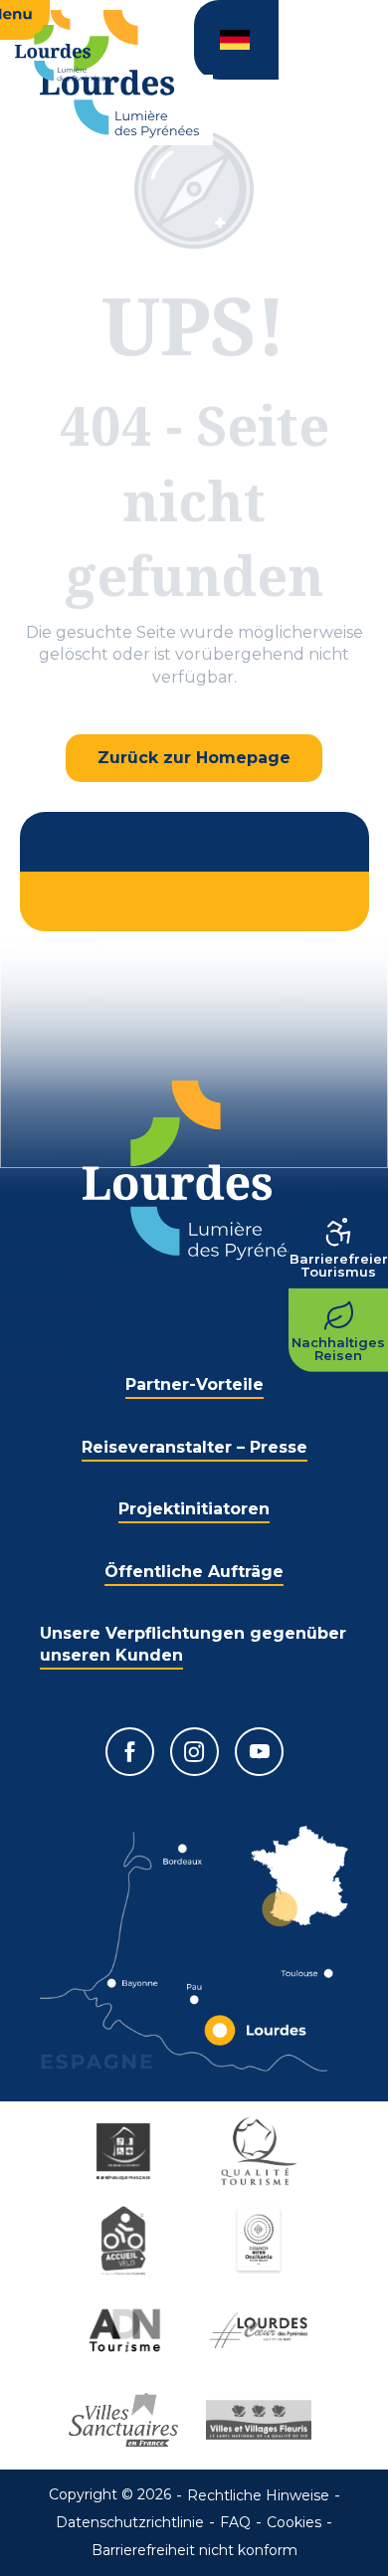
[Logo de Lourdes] (194, 1171)
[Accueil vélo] (126, 2241)
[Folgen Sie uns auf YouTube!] (259, 1752)
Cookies (294, 2522)
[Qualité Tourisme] (262, 2151)
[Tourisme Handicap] (126, 2151)
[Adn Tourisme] (126, 2330)
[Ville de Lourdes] (262, 2330)
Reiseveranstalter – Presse (194, 1447)
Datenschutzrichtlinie (130, 2522)
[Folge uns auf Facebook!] (130, 1752)
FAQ (235, 2522)
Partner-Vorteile (194, 1385)
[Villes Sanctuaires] (126, 2420)
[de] (236, 40)
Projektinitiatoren (194, 1509)
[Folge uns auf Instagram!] (194, 1752)
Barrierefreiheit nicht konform (194, 2550)
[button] (236, 40)
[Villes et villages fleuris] (262, 2420)
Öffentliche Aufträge (194, 1572)
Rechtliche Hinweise (258, 2495)
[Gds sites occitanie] (262, 2241)
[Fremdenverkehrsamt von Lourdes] (119, 74)
